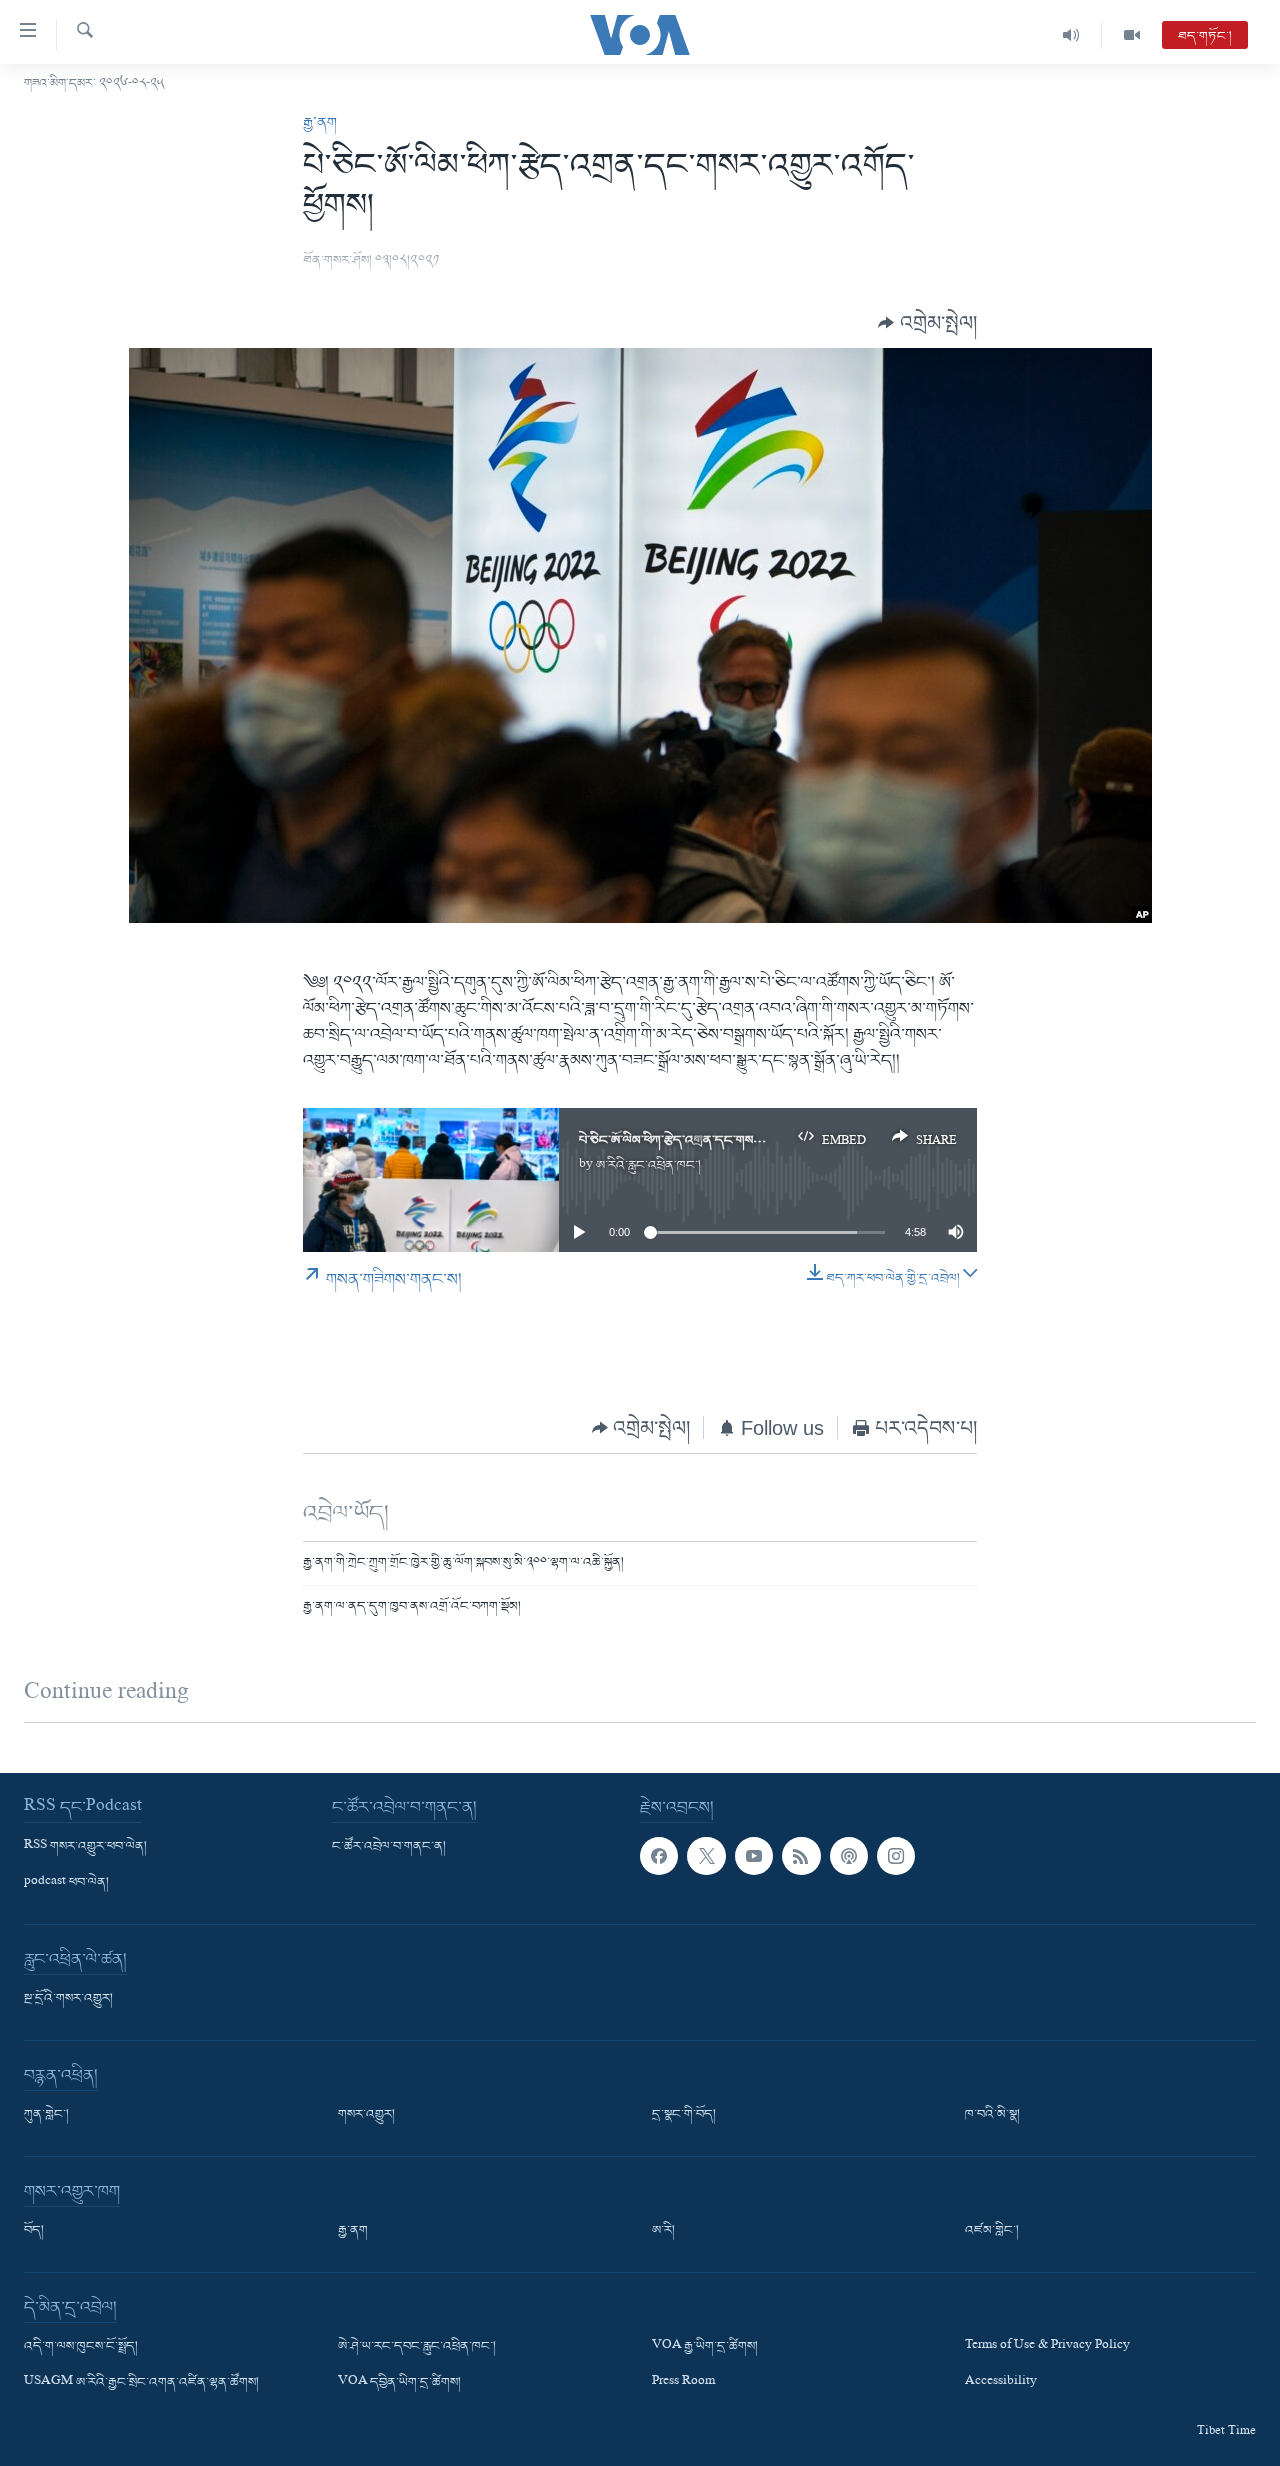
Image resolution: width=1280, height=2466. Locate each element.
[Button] (927, 322)
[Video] (1132, 35)
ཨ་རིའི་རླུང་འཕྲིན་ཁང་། (648, 1165)
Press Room (683, 2384)
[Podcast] (849, 1856)
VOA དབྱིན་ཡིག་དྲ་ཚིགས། (399, 2384)
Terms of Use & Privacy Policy (1047, 2347)
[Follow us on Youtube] (754, 1856)
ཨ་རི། (663, 2231)
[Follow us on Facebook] (659, 1856)
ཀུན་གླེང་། (46, 2115)
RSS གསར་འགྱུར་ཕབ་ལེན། (85, 1847)
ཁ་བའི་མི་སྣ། (992, 2115)
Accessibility (1001, 2384)
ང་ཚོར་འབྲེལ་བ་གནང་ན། (389, 1847)
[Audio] (1071, 35)
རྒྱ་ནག (320, 123)
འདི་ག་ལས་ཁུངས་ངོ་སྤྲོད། (81, 2347)
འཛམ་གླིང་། (992, 2231)
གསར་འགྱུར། (366, 2115)
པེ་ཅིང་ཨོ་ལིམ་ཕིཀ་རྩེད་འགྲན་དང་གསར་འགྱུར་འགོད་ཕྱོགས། (715, 1140)
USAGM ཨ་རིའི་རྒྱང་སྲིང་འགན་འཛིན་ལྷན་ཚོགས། (141, 2384)
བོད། (34, 2231)
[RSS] (801, 1856)
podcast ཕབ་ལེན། (66, 1883)
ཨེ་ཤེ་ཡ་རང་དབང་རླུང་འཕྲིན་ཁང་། (417, 2347)
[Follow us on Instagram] (896, 1856)
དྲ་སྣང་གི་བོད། (684, 2115)
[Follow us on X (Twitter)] (706, 1856)
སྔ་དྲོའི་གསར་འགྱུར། (68, 1999)
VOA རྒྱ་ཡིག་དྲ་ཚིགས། (705, 2347)
